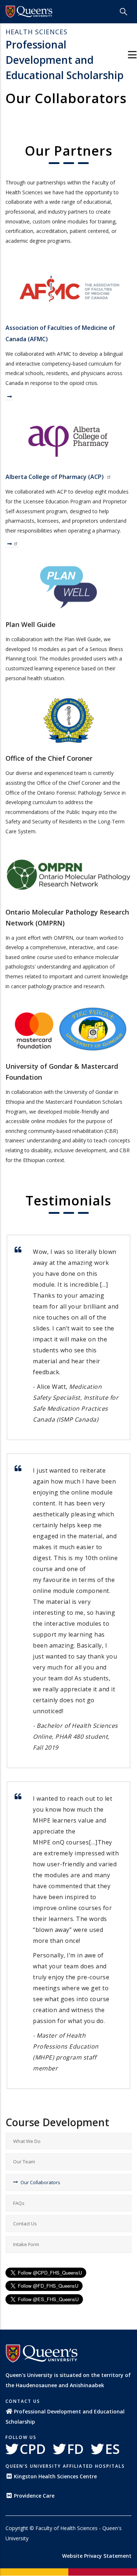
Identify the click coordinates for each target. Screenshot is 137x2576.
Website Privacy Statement (97, 2556)
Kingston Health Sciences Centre (55, 2476)
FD (75, 2449)
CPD (33, 2449)
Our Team (24, 2162)
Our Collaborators (40, 2182)
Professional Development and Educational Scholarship (64, 55)
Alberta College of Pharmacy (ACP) (55, 477)
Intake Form (26, 2244)
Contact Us (25, 2224)
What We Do (27, 2141)
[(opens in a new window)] (29, 12)
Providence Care (34, 2496)
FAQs (19, 2203)
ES (113, 2449)
